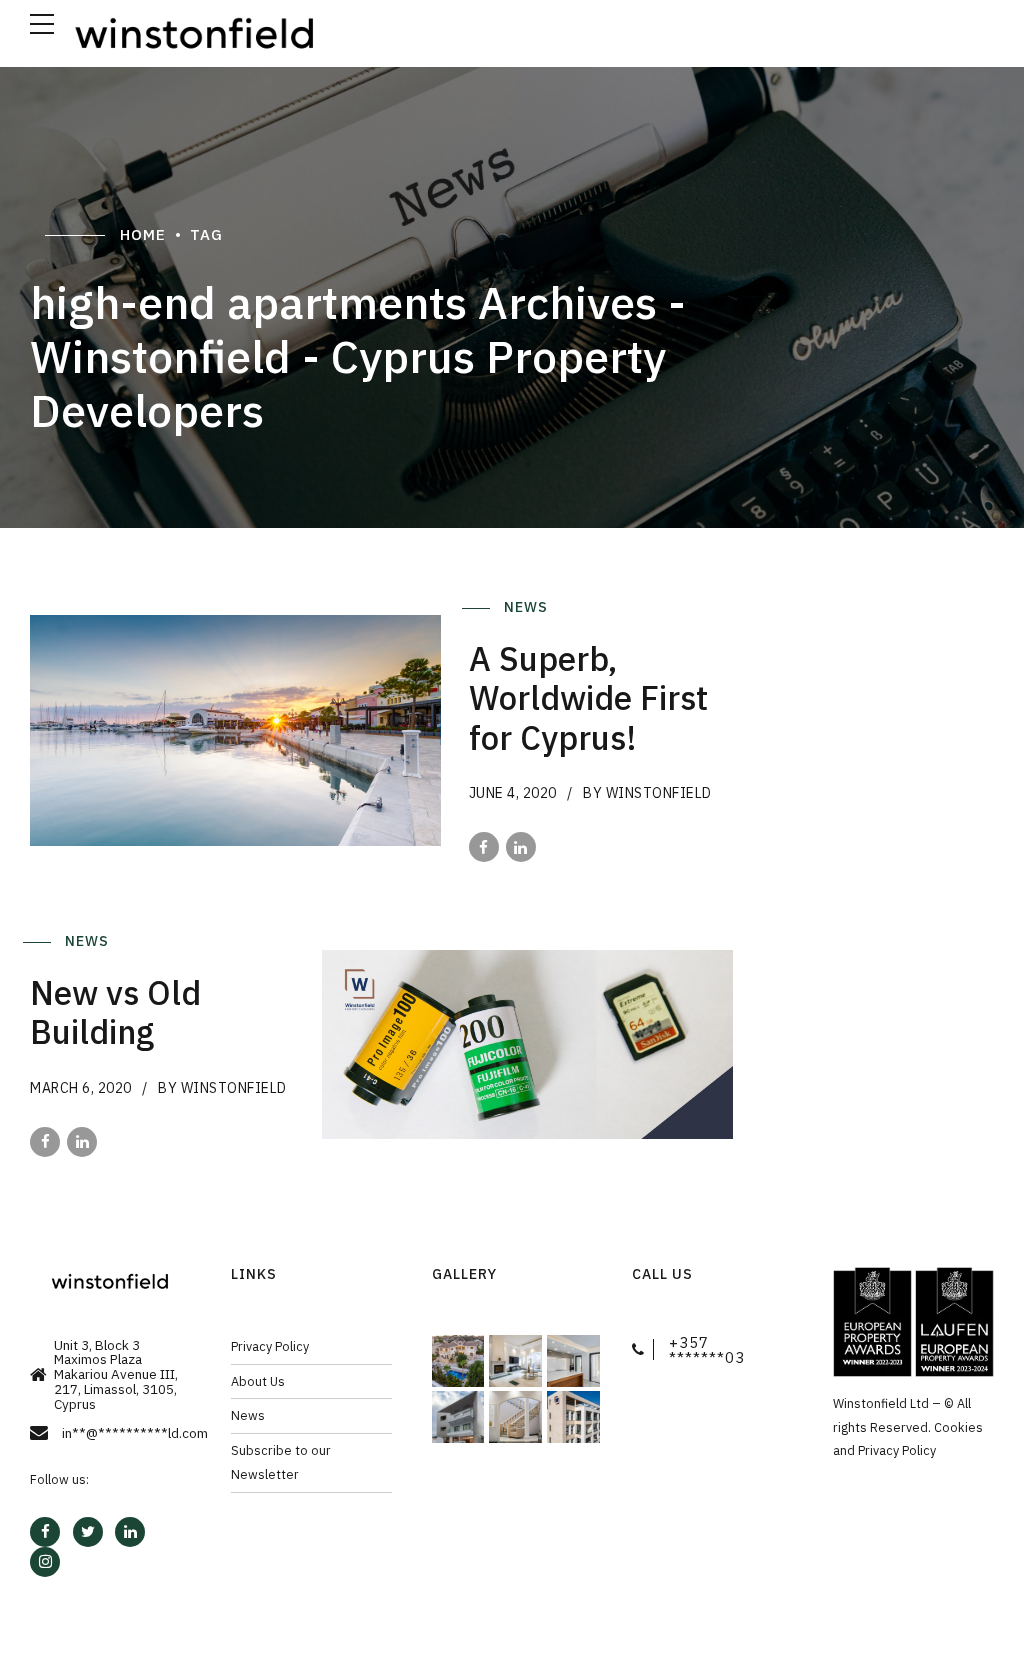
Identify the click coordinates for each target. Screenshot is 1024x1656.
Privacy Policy (270, 1346)
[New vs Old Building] (527, 1044)
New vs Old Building (115, 1012)
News (528, 607)
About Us (258, 1381)
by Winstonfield (647, 793)
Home (143, 234)
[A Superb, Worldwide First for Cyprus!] (235, 730)
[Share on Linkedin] (521, 847)
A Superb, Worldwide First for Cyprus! (588, 698)
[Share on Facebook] (484, 847)
